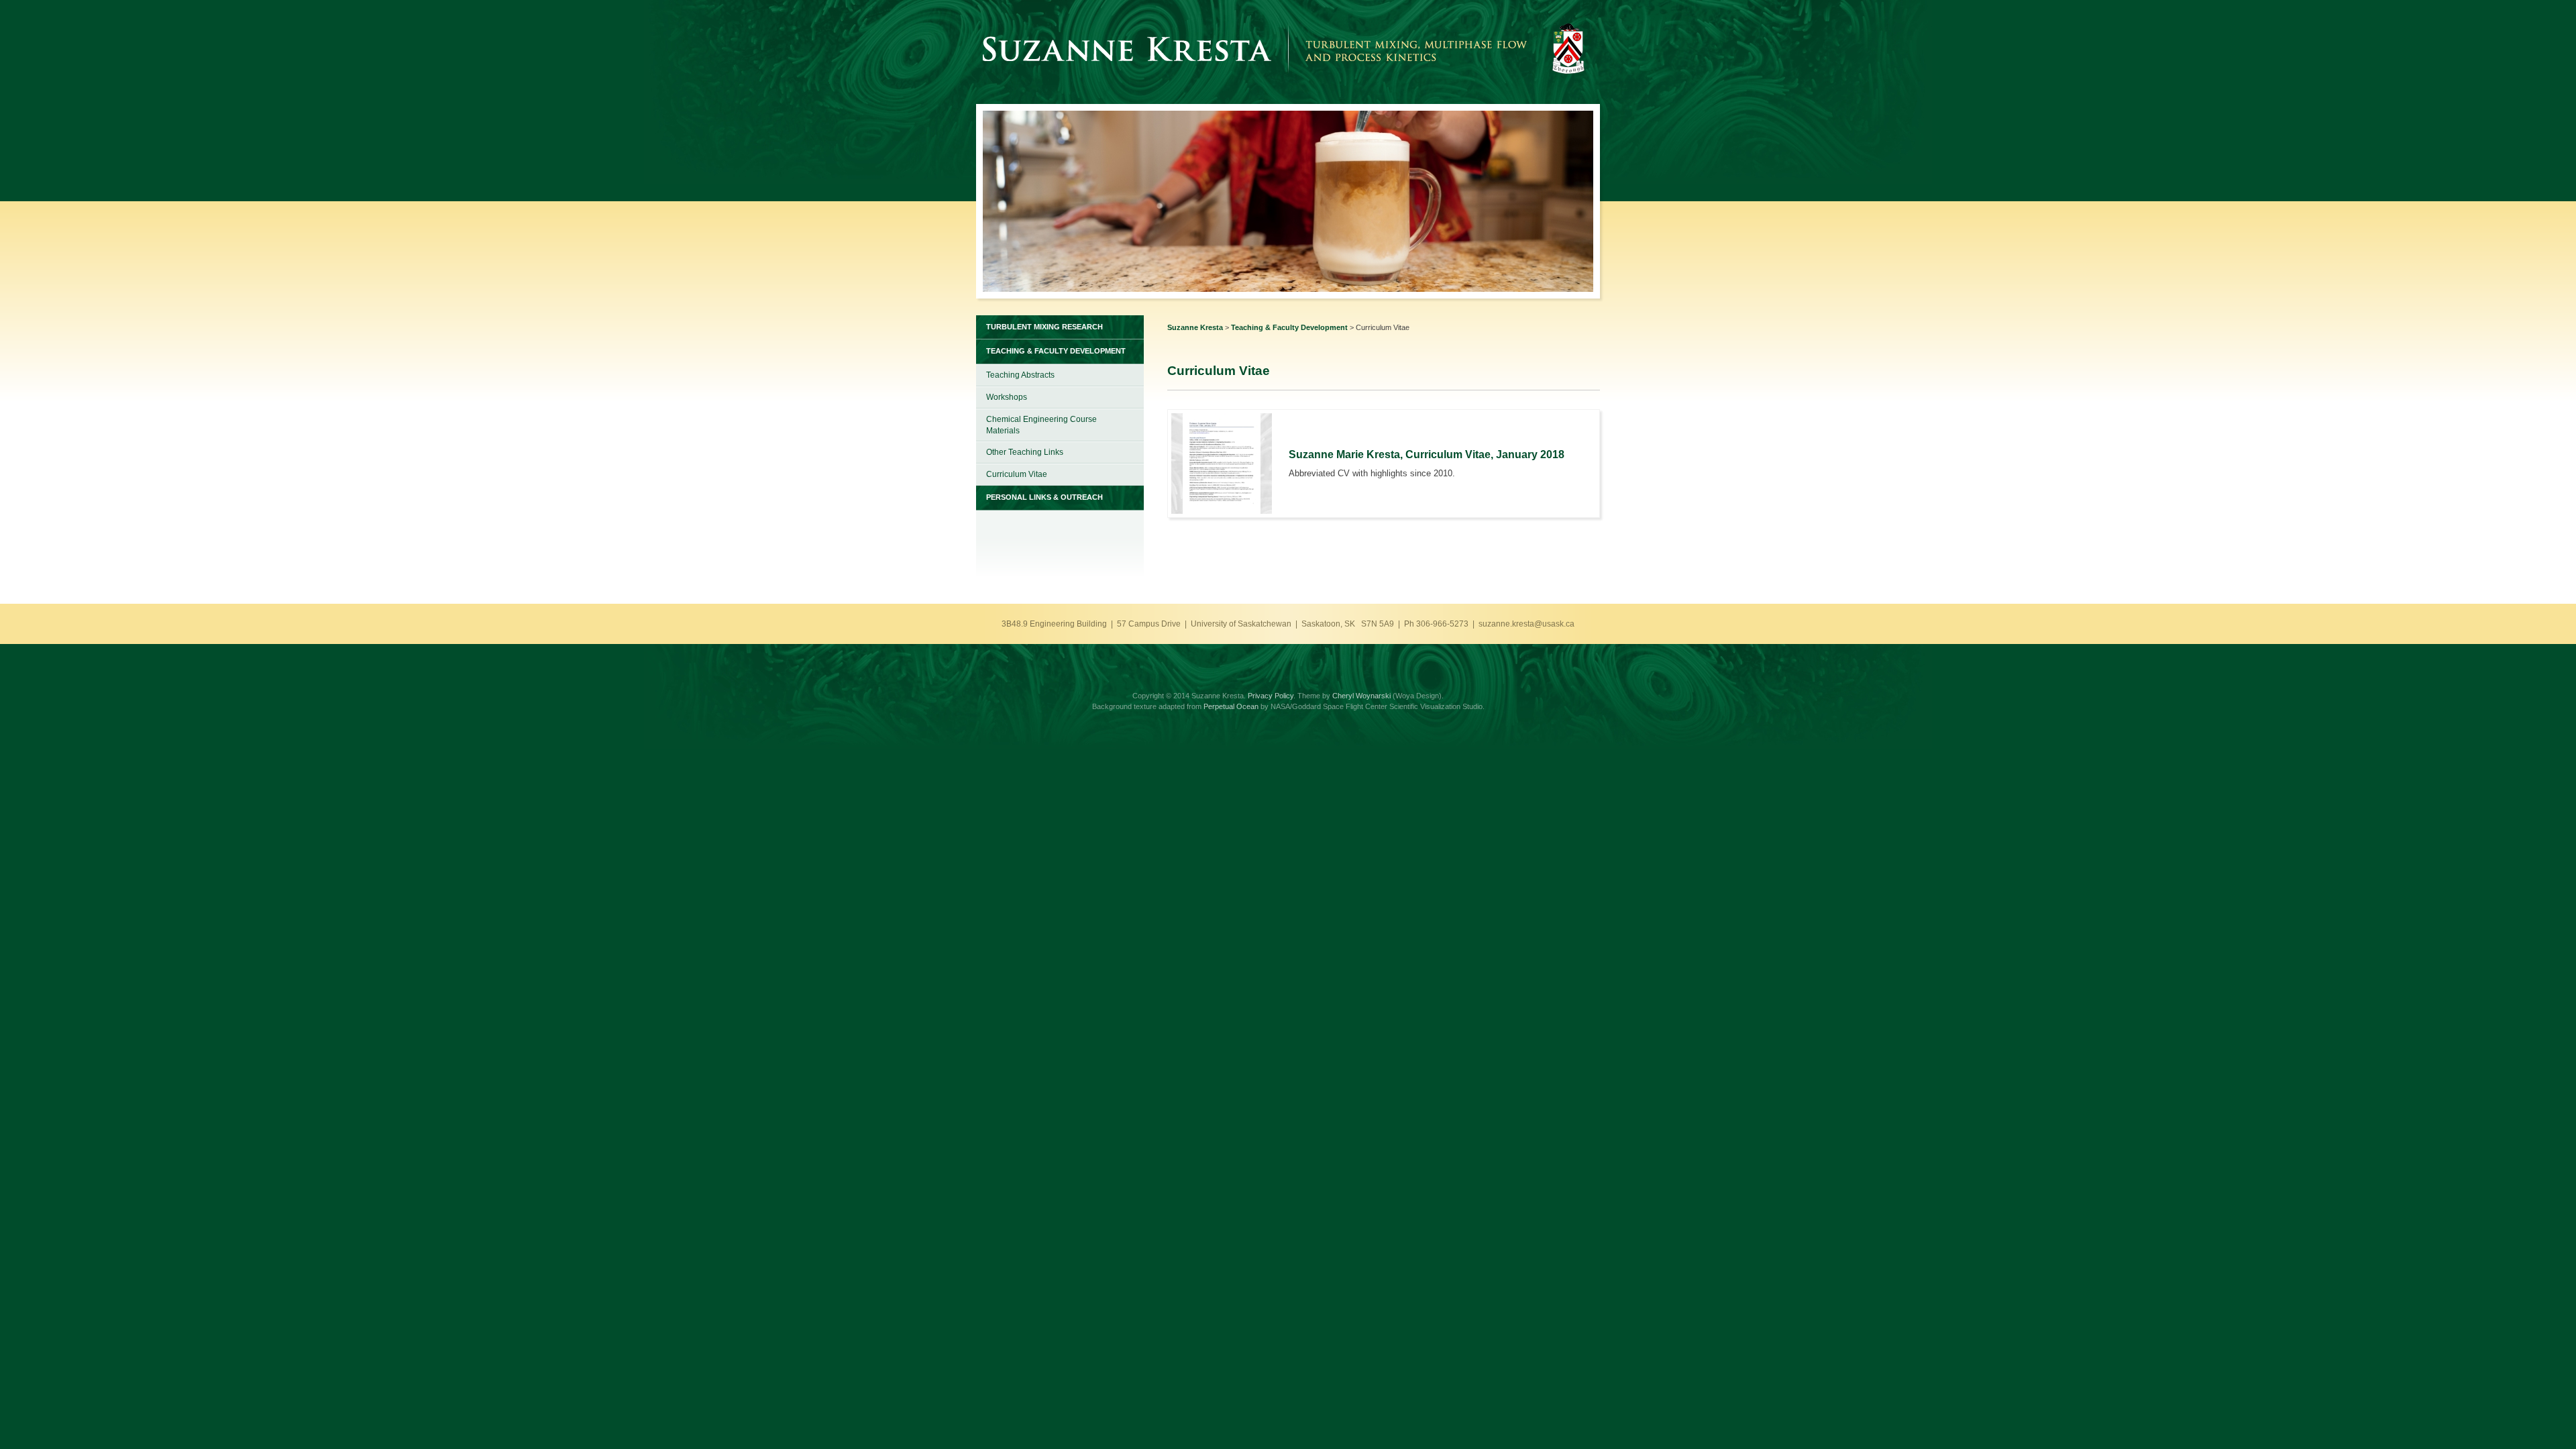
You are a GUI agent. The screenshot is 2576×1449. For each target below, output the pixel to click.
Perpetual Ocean (1231, 706)
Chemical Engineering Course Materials (1041, 425)
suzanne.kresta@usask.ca (1526, 624)
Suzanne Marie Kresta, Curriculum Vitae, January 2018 (1427, 454)
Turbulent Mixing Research (1044, 327)
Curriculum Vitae (1017, 474)
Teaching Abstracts (1020, 375)
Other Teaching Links (1025, 452)
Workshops (1007, 397)
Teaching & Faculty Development (1289, 327)
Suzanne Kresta (1195, 327)
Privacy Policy (1271, 696)
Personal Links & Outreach (1044, 497)
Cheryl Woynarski (1361, 696)
